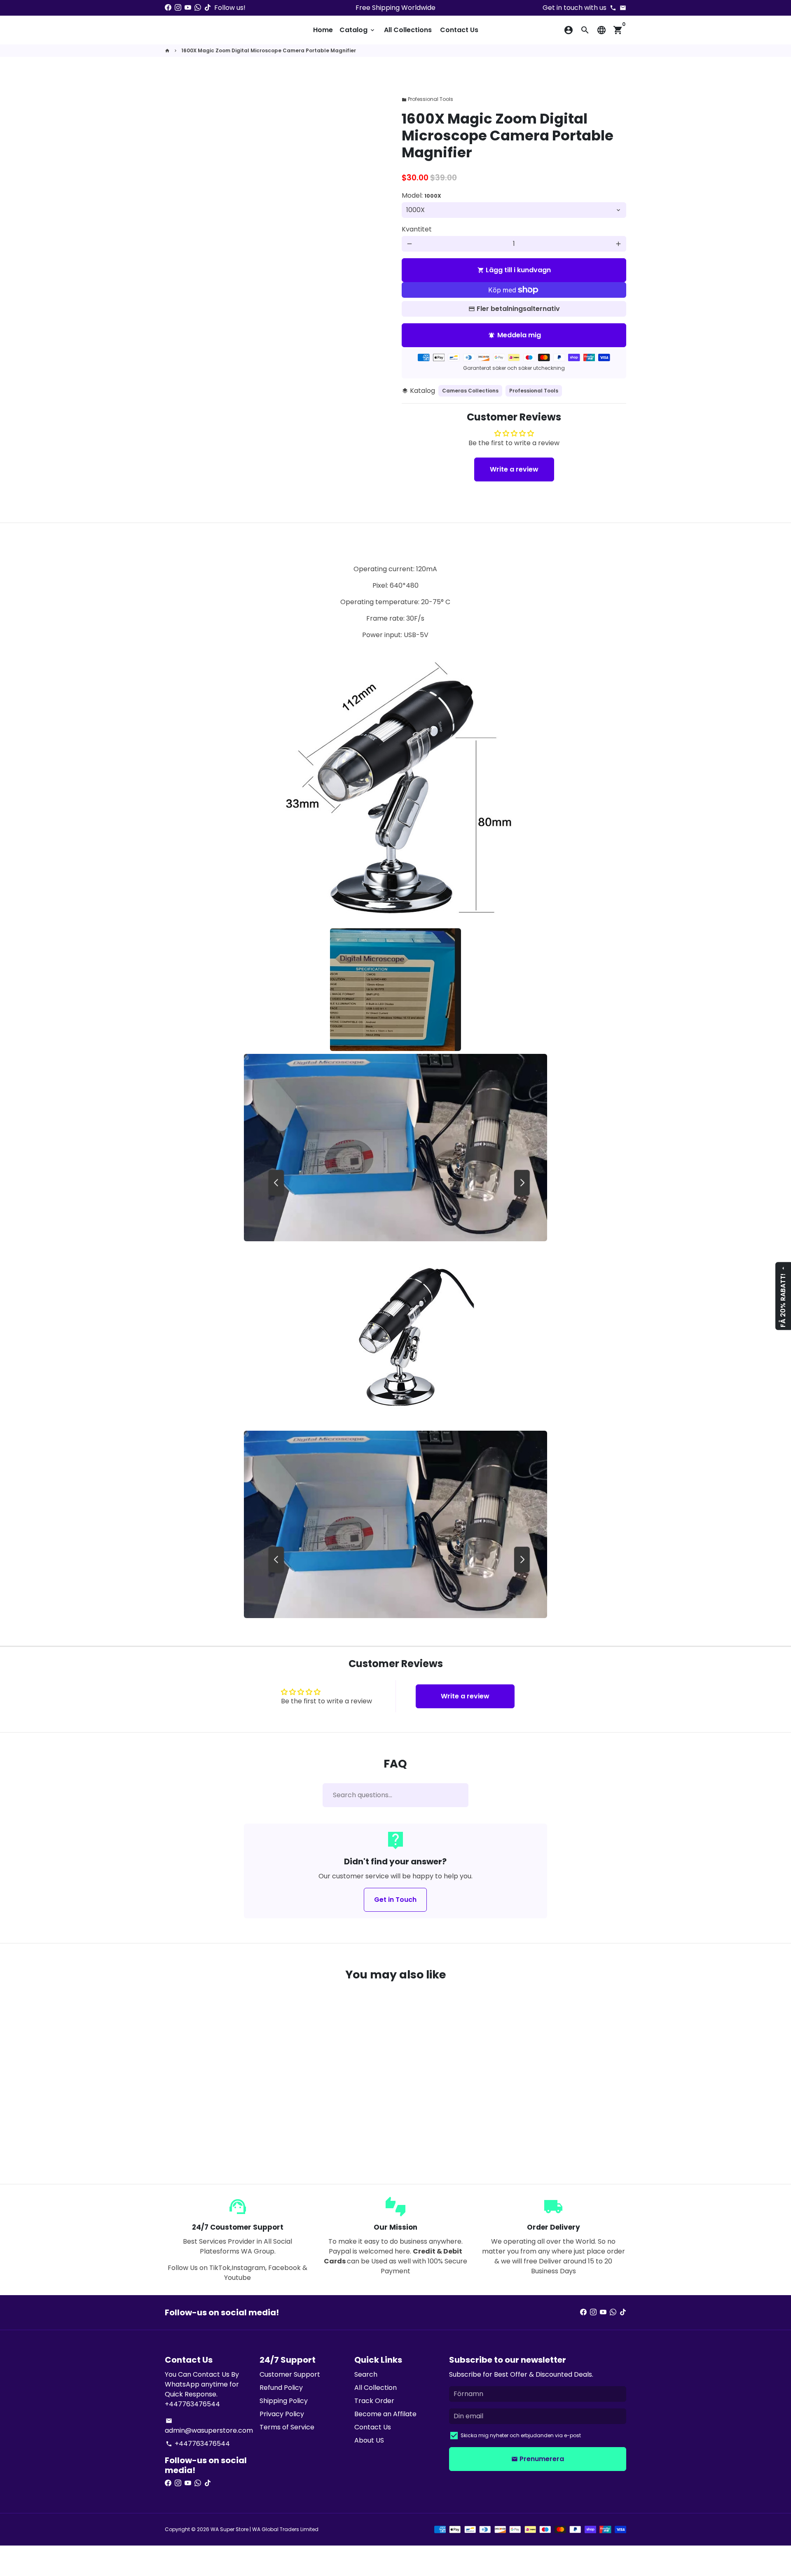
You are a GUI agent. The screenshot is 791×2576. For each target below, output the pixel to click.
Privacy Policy (282, 2414)
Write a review (514, 469)
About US (369, 2440)
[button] (205, 2136)
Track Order (374, 2401)
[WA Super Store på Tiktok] (208, 8)
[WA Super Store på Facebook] (168, 8)
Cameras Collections (470, 391)
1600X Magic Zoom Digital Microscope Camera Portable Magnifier (269, 50)
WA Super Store (229, 2529)
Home (323, 30)
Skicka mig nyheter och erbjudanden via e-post (521, 2435)
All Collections (408, 30)
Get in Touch (395, 1900)
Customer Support (290, 2374)
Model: (421, 195)
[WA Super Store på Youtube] (188, 8)
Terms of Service (287, 2427)
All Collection (376, 2388)
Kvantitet (417, 229)
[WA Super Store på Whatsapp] (198, 8)
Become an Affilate (385, 2414)
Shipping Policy (284, 2401)
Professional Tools (427, 99)
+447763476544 (198, 2444)
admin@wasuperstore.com (209, 2426)
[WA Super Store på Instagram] (178, 8)
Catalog (358, 30)
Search (366, 2374)
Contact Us (459, 30)
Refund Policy (281, 2388)
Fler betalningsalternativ (518, 309)
